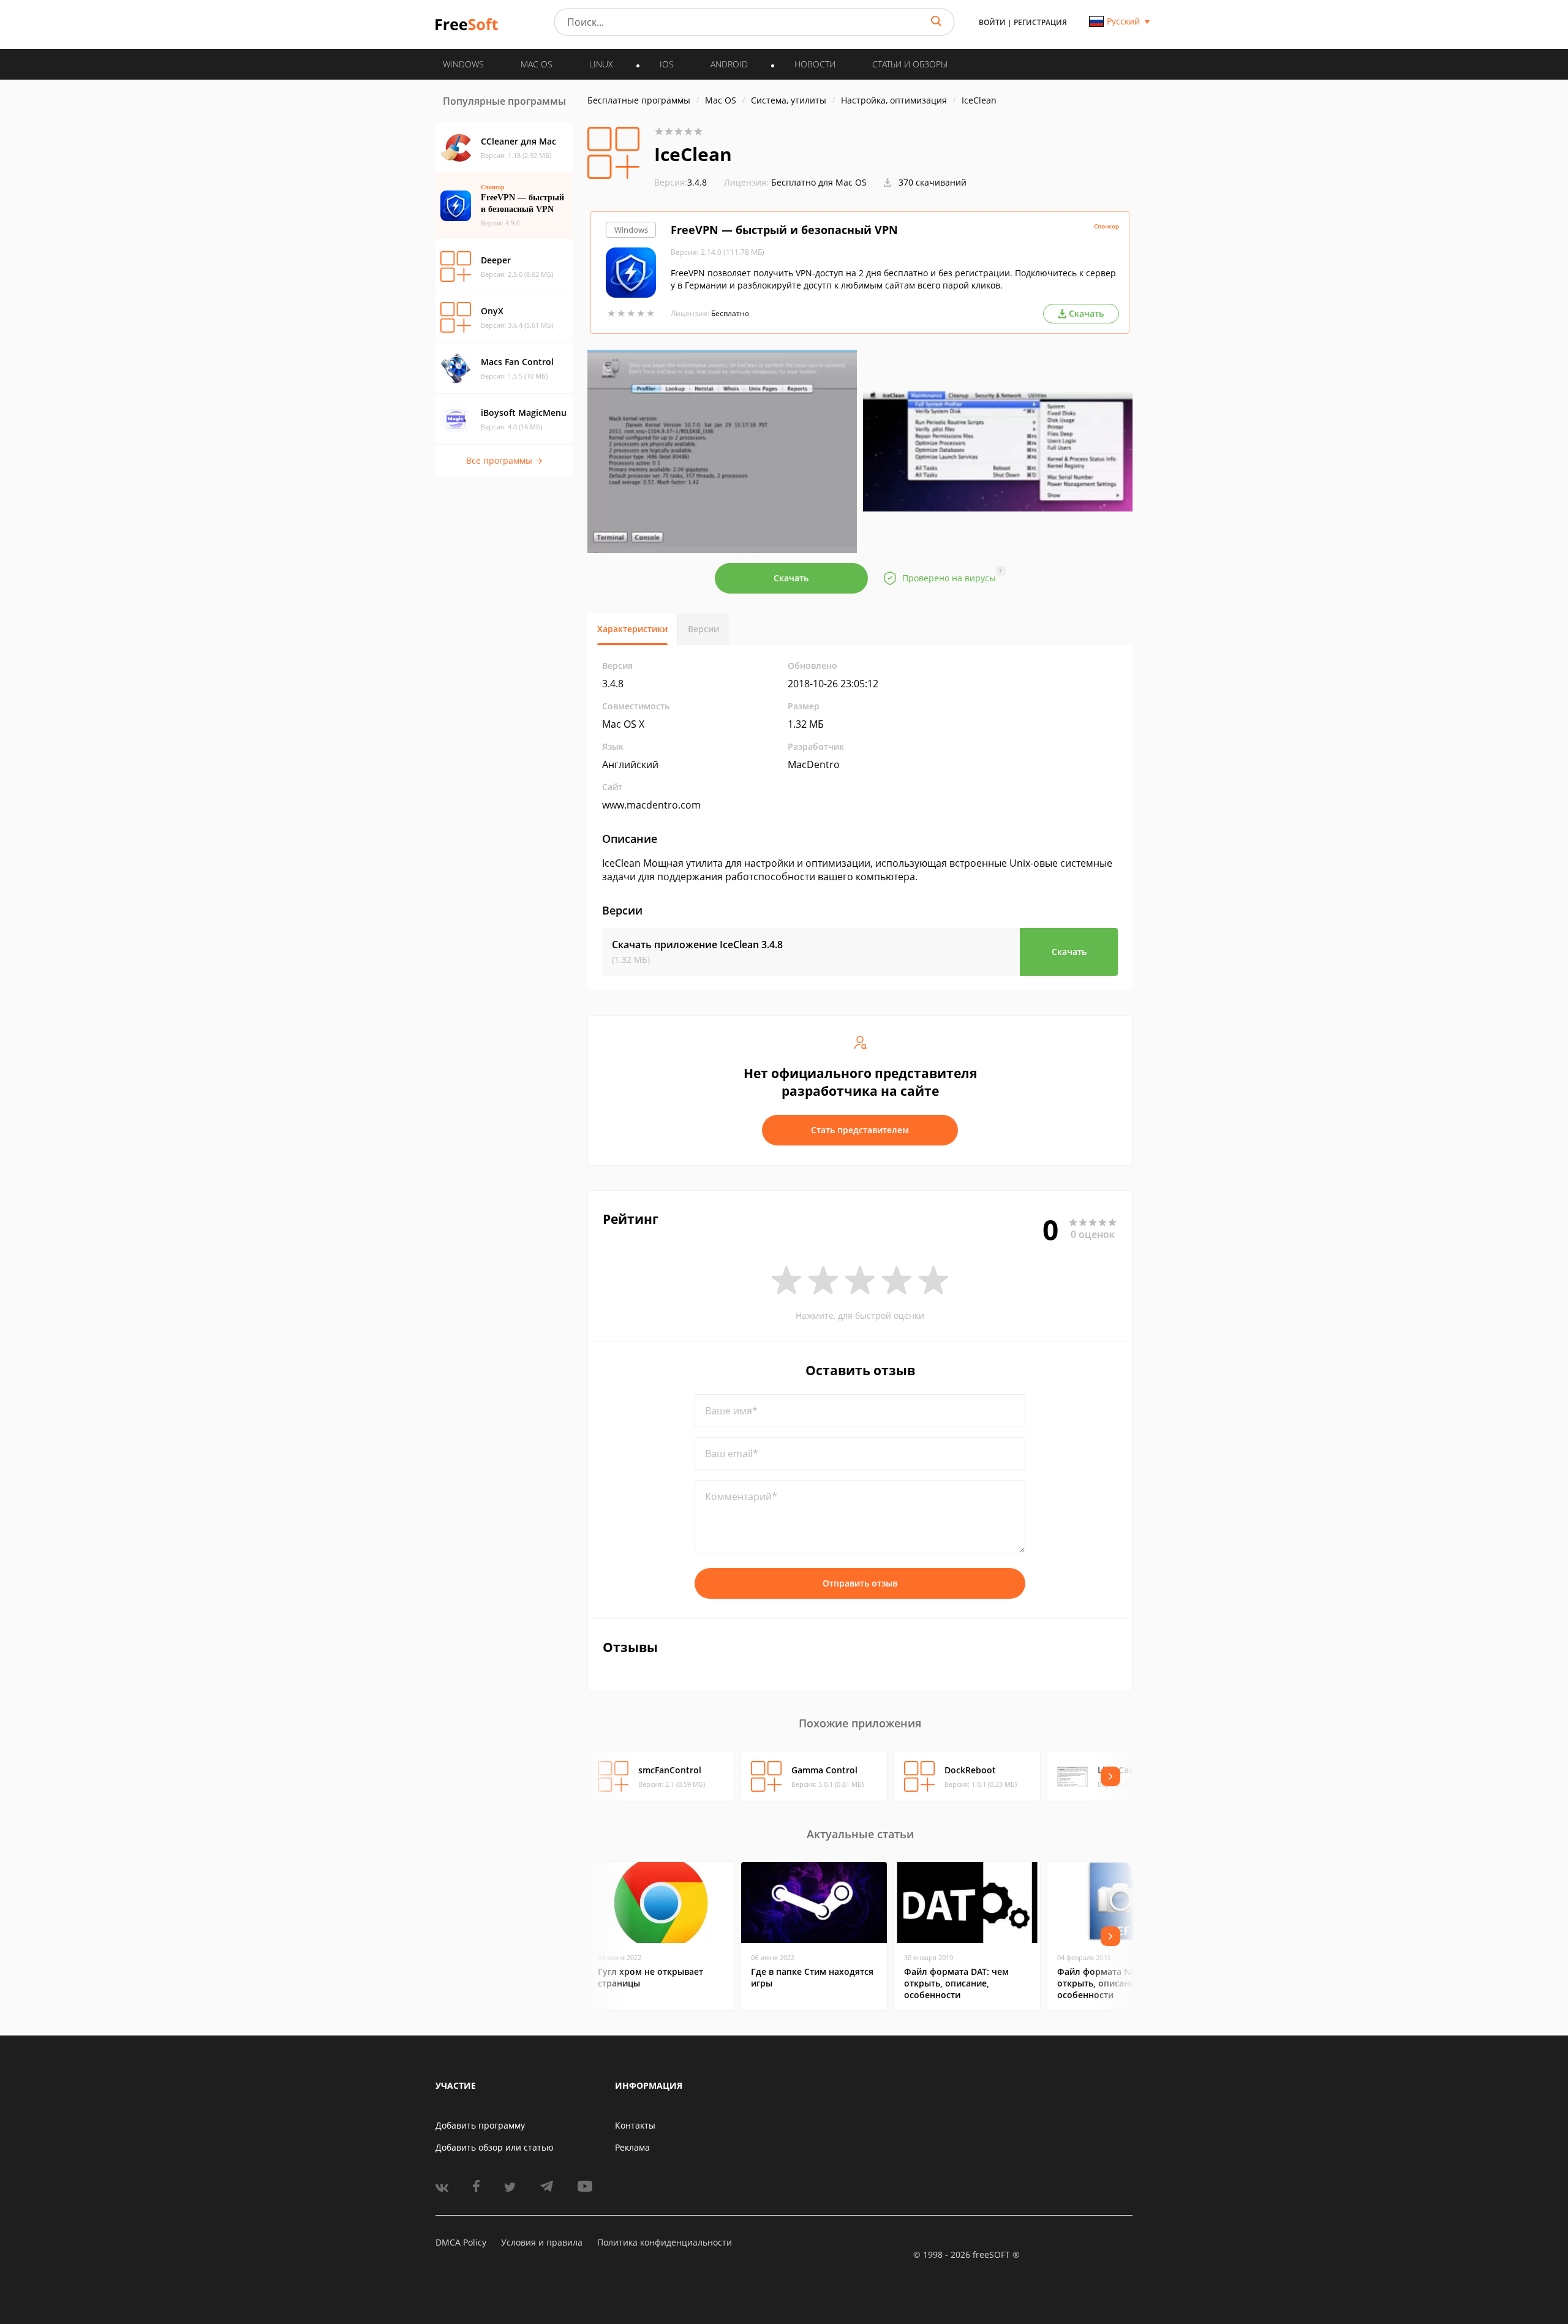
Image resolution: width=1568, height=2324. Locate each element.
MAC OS (537, 64)
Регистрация (1040, 22)
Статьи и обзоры (910, 64)
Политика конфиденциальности (665, 2242)
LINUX (601, 64)
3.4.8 (680, 182)
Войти (992, 22)
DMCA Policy (461, 2242)
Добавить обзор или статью (495, 2147)
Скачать (791, 578)
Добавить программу (480, 2125)
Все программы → (504, 460)
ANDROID (729, 64)
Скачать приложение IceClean (697, 945)
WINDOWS (463, 64)
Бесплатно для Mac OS (819, 182)
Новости (815, 64)
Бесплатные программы (639, 100)
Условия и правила (542, 2242)
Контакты (635, 2125)
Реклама (632, 2147)
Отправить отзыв (860, 1583)
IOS (667, 64)
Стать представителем (860, 1130)
